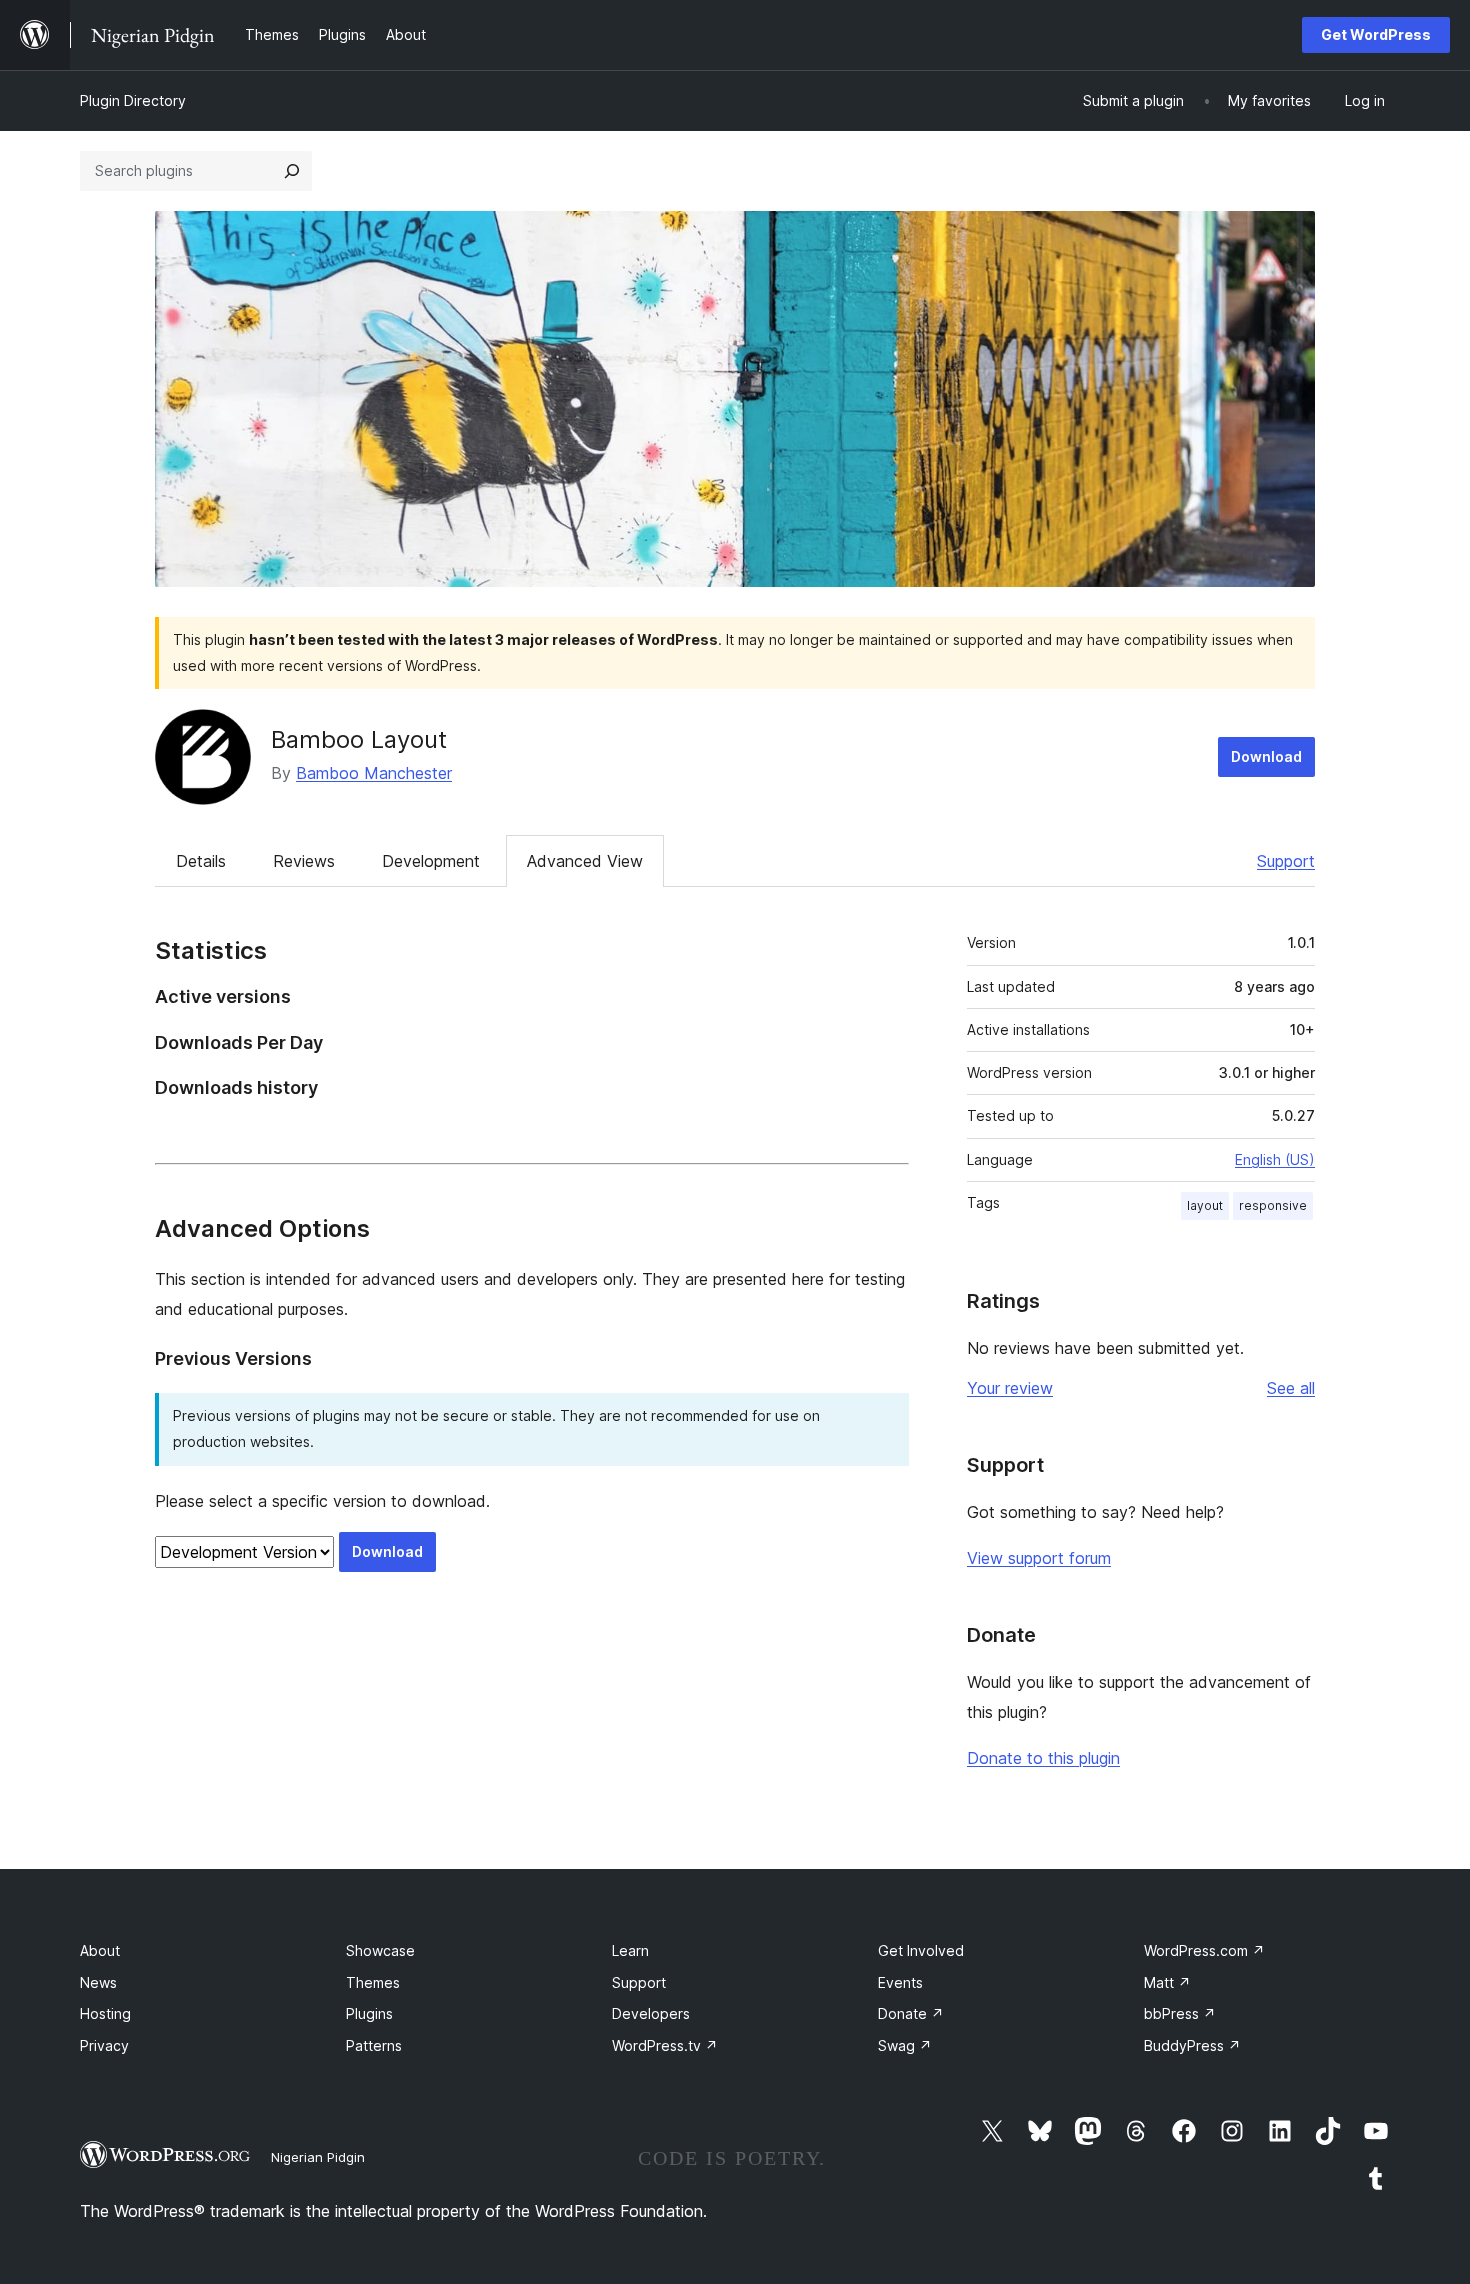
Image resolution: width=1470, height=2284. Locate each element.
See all (1291, 1388)
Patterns (374, 2045)
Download (1266, 756)
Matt (1167, 1982)
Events (900, 1982)
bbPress (1180, 2013)
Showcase (380, 1950)
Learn (630, 1950)
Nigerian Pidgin (318, 2157)
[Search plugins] (292, 171)
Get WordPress (1376, 34)
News (98, 1982)
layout (1205, 1205)
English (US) (1275, 1159)
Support (1286, 861)
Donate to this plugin (1043, 1758)
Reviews (304, 861)
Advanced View (585, 861)
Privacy (104, 2045)
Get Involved (921, 1950)
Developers (651, 2013)
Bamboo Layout (359, 739)
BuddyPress (1192, 2045)
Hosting (105, 2013)
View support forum (1039, 1558)
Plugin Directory (133, 100)
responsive (1273, 1205)
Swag (905, 2045)
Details (201, 861)
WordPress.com (1204, 1950)
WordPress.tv (665, 2045)
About (100, 1950)
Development (431, 861)
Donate (911, 2013)
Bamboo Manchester (374, 773)
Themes (373, 1982)
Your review (1010, 1388)
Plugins (369, 2013)
